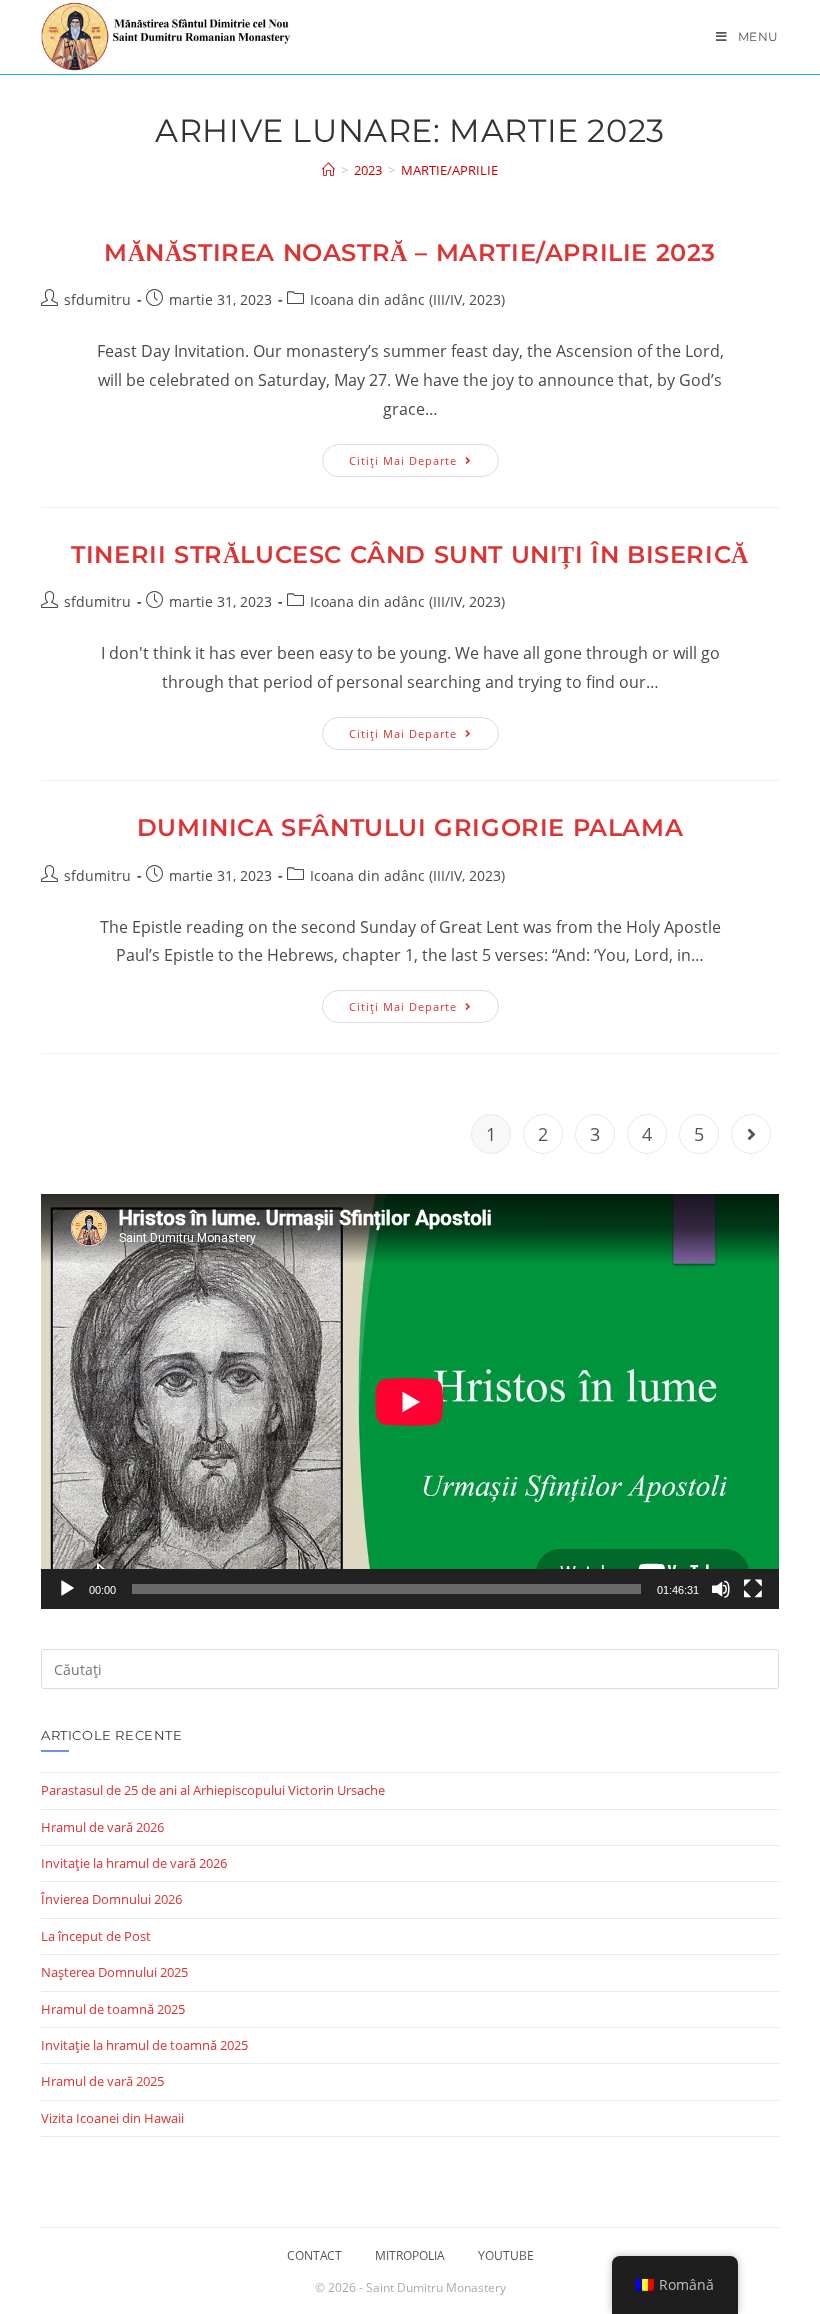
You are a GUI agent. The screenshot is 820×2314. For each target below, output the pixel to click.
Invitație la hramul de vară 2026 (134, 1863)
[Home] (328, 170)
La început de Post (96, 1936)
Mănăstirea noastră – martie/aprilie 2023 (410, 252)
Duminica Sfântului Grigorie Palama (410, 827)
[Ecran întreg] (753, 1589)
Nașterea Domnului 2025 (114, 1972)
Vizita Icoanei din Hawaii (112, 2118)
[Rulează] (67, 1589)
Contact (314, 2255)
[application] (410, 1401)
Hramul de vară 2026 (102, 1827)
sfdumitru (97, 299)
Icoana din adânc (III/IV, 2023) (407, 299)
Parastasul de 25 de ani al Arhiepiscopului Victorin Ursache (213, 1790)
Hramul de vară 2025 (102, 2081)
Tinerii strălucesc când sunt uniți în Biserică (410, 554)
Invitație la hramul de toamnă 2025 (144, 2045)
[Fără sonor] (721, 1589)
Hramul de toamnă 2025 (113, 2009)
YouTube (506, 2255)
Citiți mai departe (424, 464)
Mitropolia (410, 2255)
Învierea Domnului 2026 (111, 1899)
